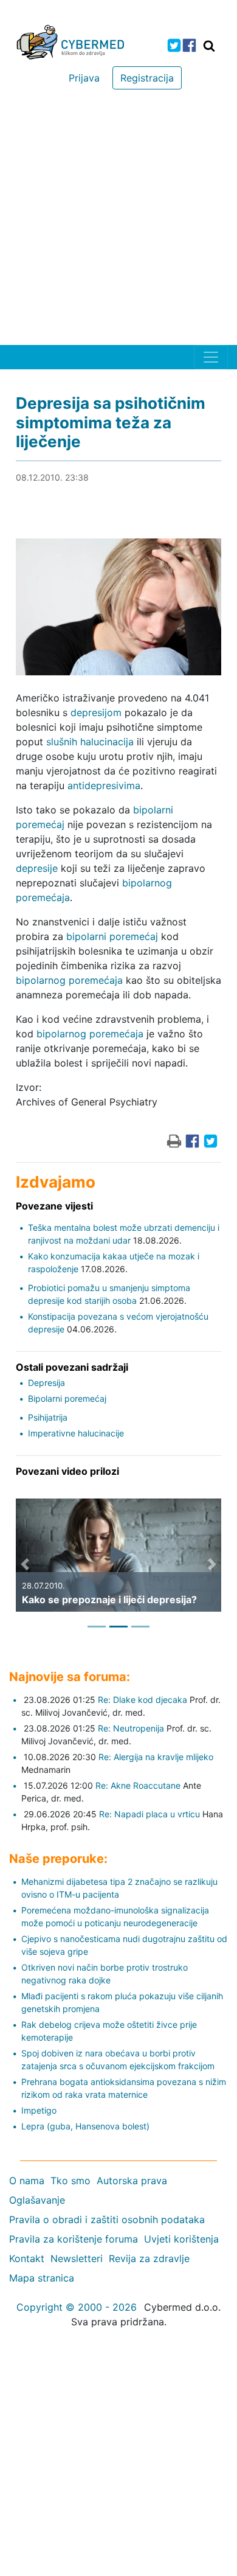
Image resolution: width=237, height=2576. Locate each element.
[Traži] (209, 46)
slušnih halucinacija (90, 742)
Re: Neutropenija (131, 1728)
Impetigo (39, 2110)
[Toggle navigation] (211, 357)
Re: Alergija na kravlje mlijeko (156, 1757)
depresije (37, 868)
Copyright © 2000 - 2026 (77, 2307)
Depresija (46, 1383)
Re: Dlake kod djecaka (143, 1700)
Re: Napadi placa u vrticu (149, 1814)
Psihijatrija (48, 1417)
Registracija (147, 78)
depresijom (96, 712)
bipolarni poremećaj (112, 936)
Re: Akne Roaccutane (138, 1785)
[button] (25, 1564)
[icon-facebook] (189, 45)
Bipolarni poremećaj (67, 1398)
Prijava (84, 78)
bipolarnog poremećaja (69, 980)
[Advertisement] (118, 220)
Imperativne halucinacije (76, 1433)
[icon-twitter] (174, 45)
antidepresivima (104, 785)
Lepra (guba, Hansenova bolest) (85, 2126)
